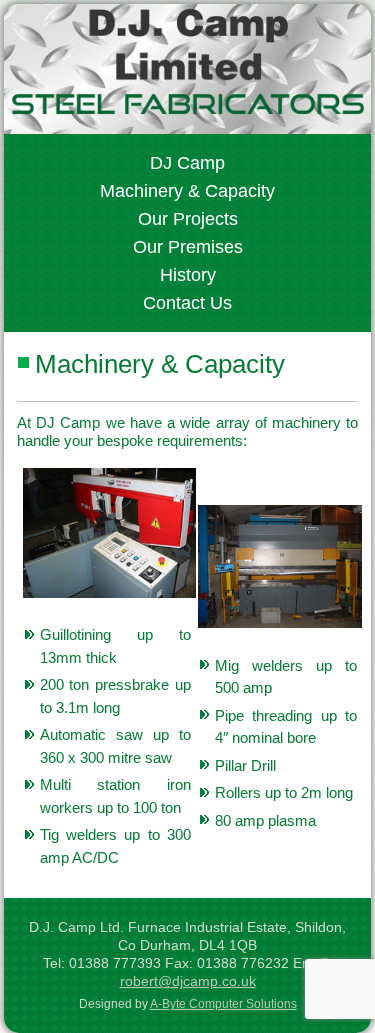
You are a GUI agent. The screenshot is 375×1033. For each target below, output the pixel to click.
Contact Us (187, 303)
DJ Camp (187, 163)
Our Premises (188, 247)
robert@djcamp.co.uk (188, 981)
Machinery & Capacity (187, 191)
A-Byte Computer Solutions (223, 1004)
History (188, 275)
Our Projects (188, 219)
